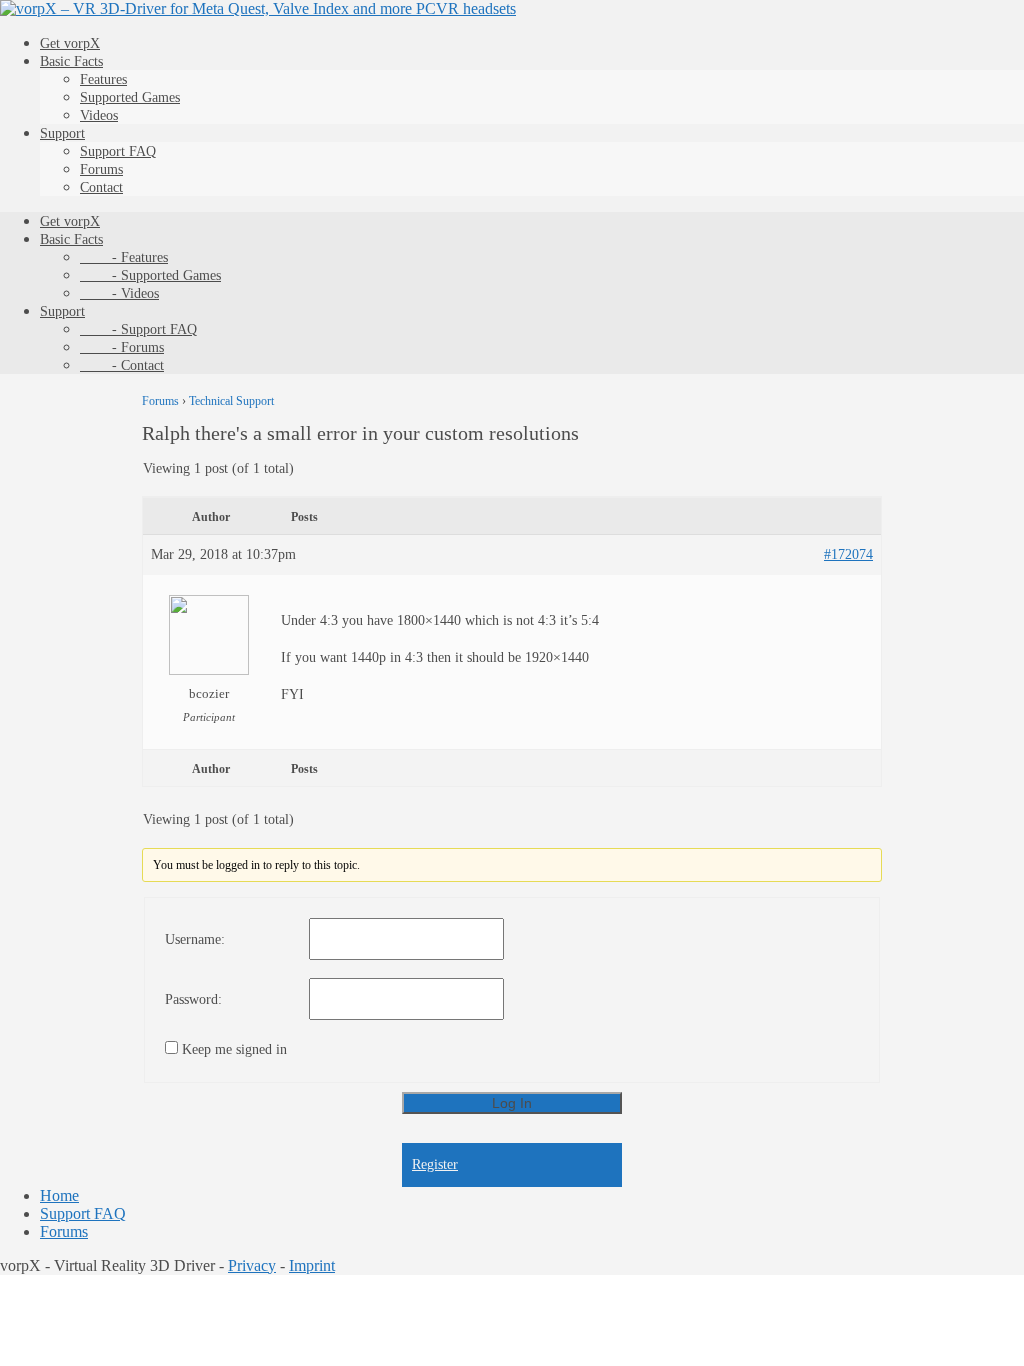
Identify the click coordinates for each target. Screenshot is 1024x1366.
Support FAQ (118, 151)
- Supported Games (150, 275)
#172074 (848, 554)
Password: (193, 999)
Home (59, 1195)
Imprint (312, 1265)
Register (435, 1164)
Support (62, 133)
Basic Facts (71, 61)
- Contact (122, 365)
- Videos (119, 293)
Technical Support (231, 401)
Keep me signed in (234, 1049)
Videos (99, 115)
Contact (101, 187)
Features (103, 79)
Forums (101, 169)
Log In (512, 1103)
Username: (195, 939)
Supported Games (130, 97)
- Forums (122, 347)
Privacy (252, 1265)
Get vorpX (70, 43)
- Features (124, 257)
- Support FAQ (138, 329)
